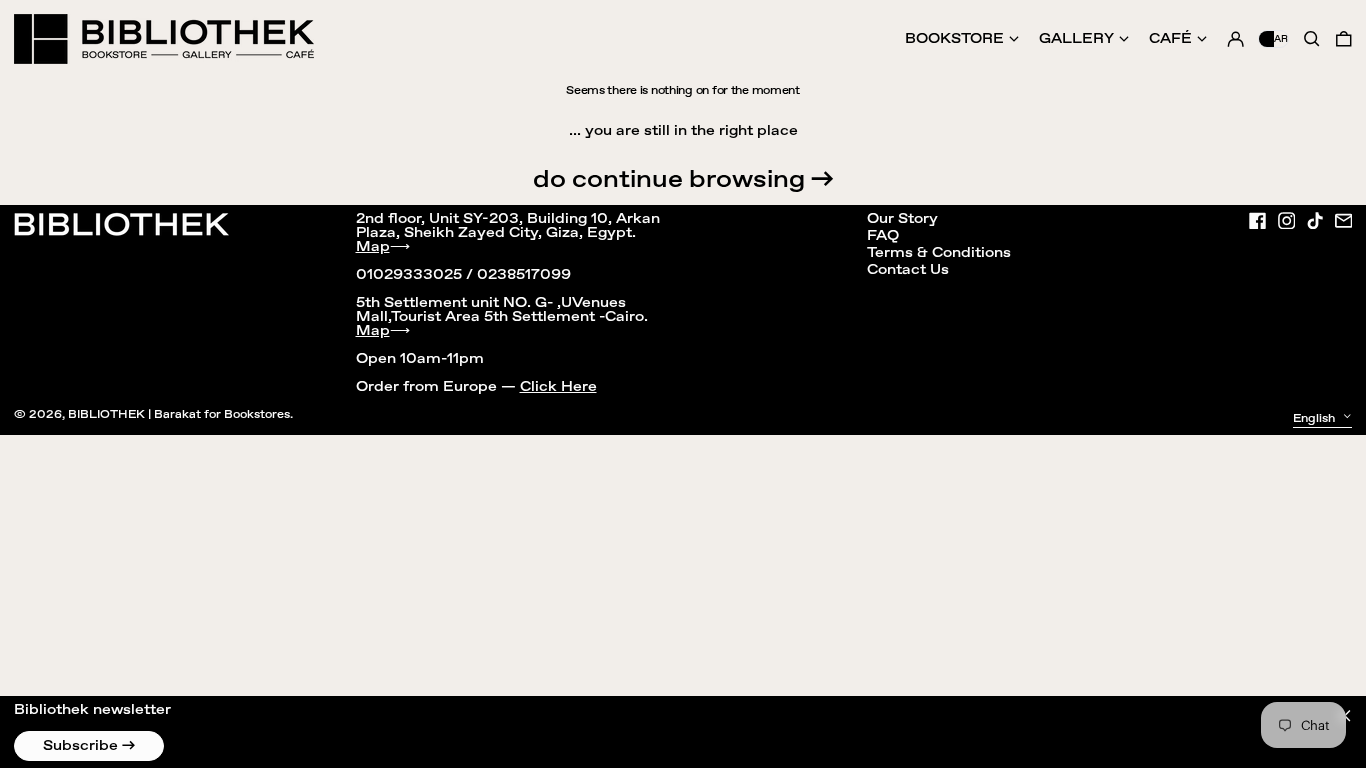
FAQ (883, 236)
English (1315, 418)
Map (373, 247)
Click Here (558, 387)
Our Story (902, 219)
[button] (1344, 39)
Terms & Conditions (939, 253)
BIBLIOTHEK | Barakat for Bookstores (179, 414)
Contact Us (908, 270)
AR (1281, 39)
